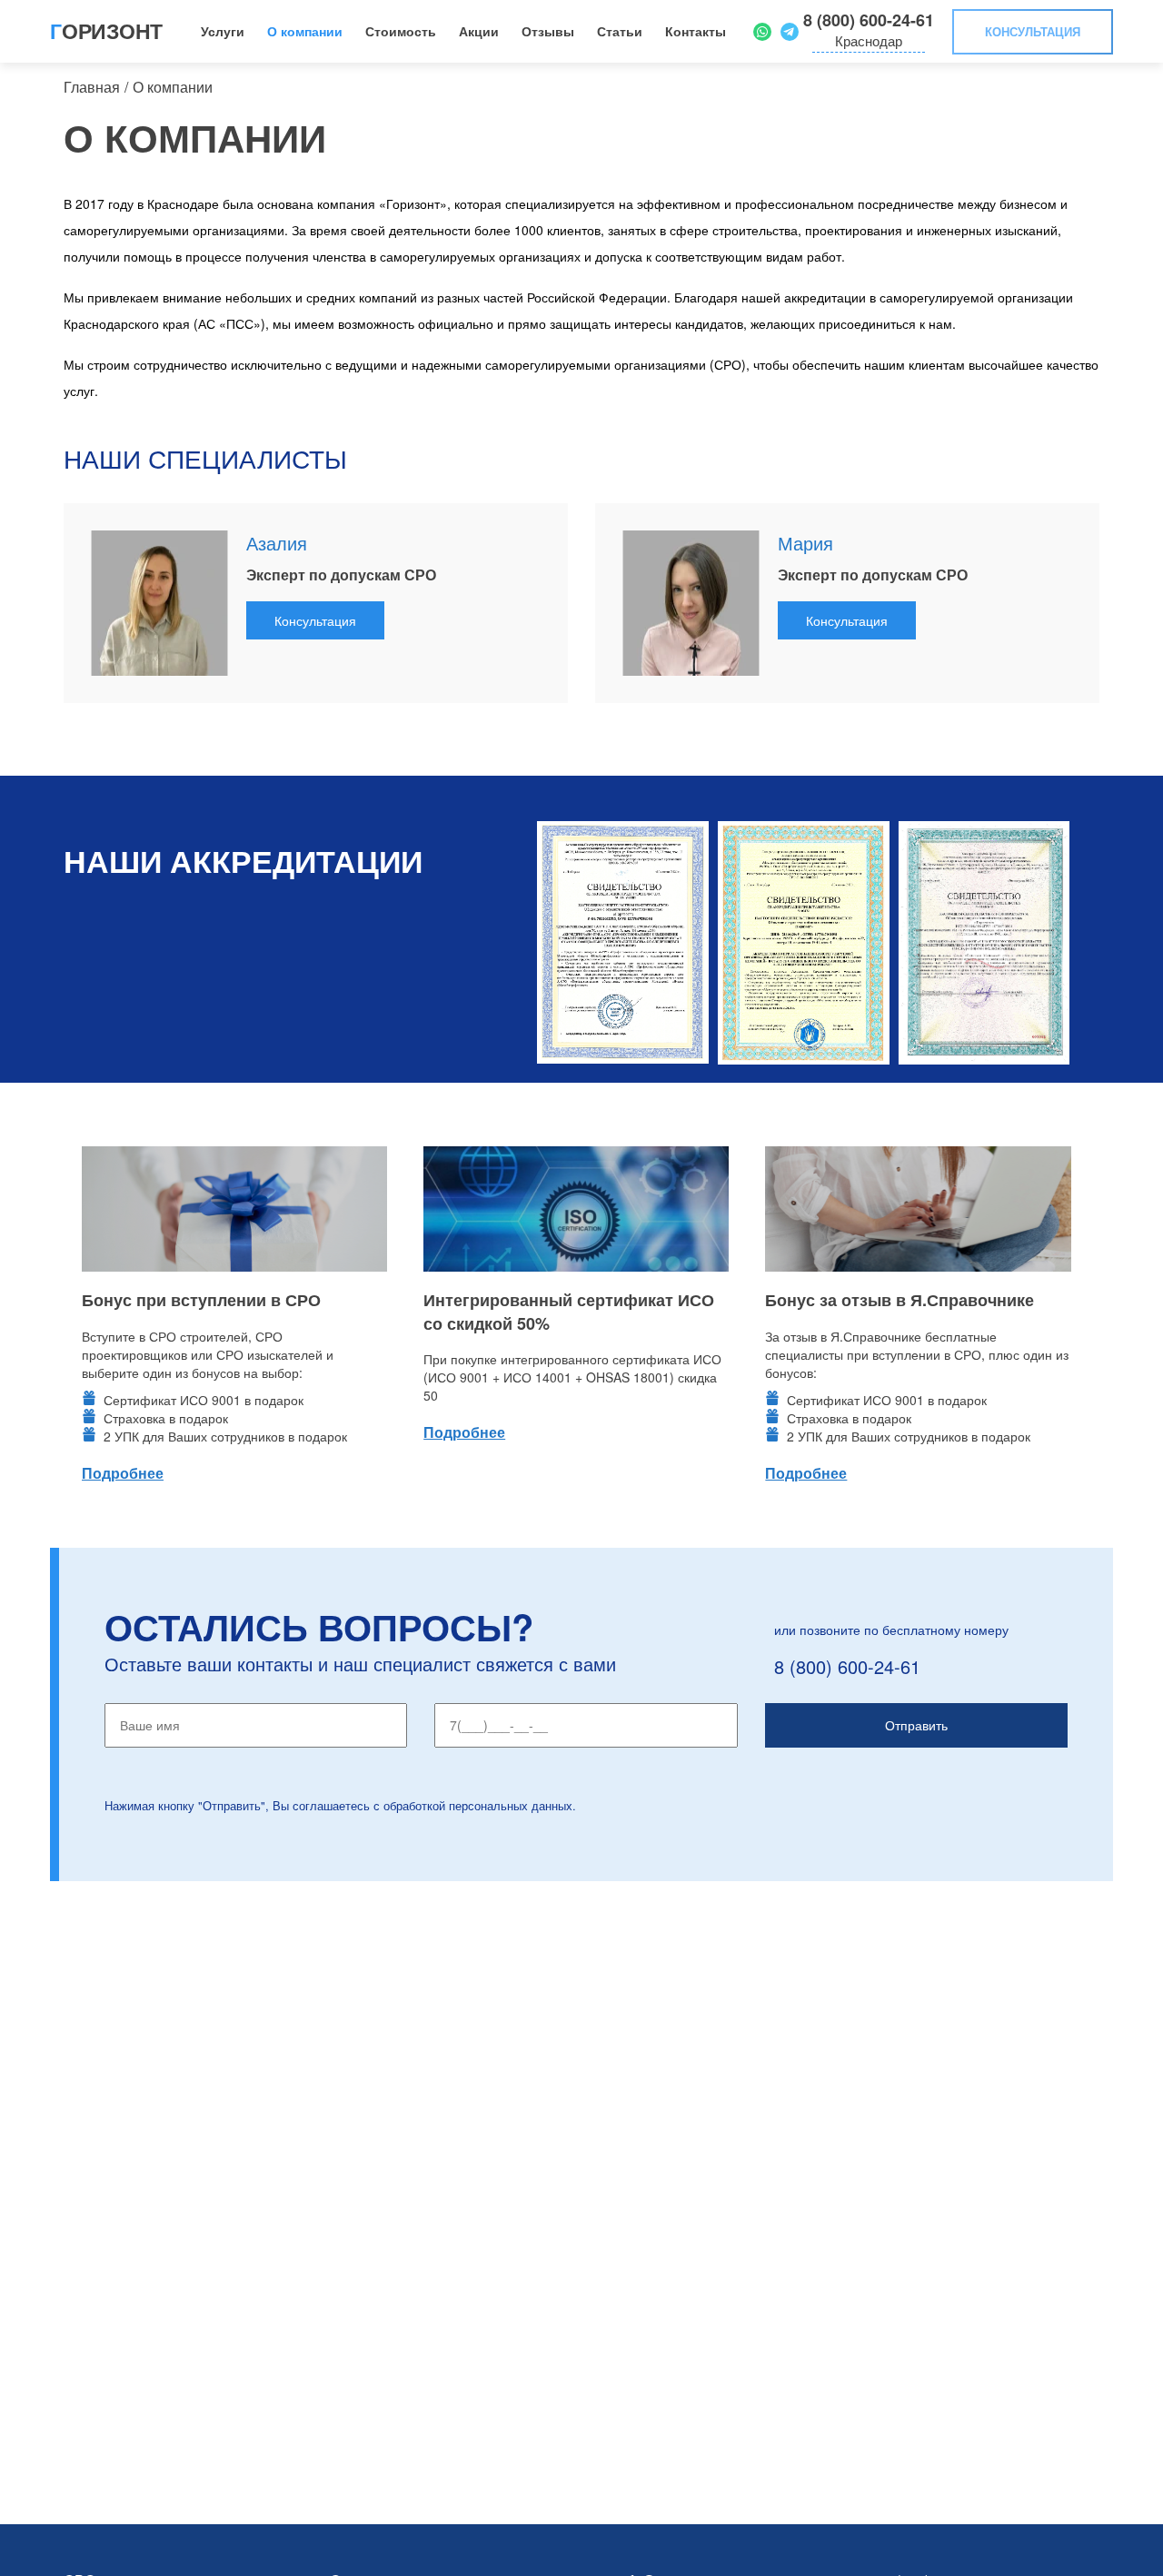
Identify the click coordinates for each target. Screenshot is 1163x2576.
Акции (479, 31)
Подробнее (123, 1473)
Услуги (223, 31)
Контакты (696, 31)
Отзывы (548, 31)
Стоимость (401, 31)
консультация (1033, 31)
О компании (305, 31)
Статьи (620, 31)
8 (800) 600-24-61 (869, 20)
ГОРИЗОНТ (106, 30)
